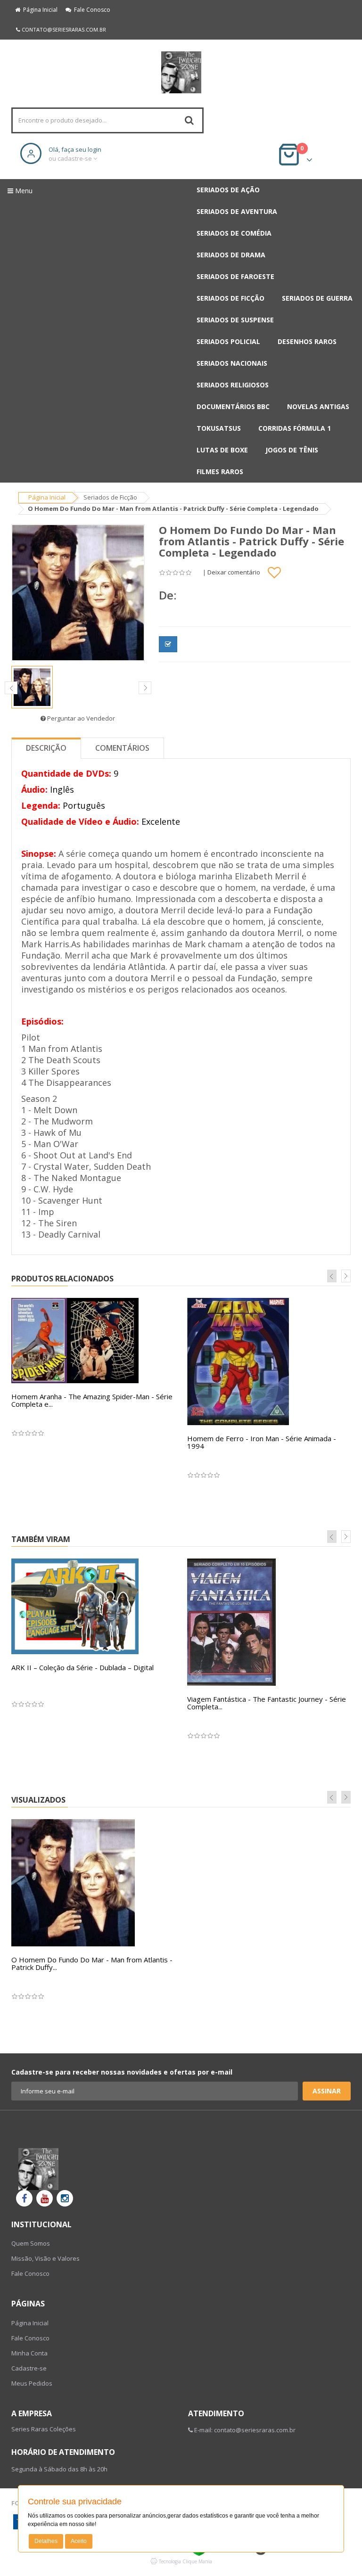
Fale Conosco (91, 10)
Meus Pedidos (32, 2383)
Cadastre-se (29, 2368)
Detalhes (46, 2541)
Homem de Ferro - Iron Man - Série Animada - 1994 (262, 1442)
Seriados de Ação (228, 190)
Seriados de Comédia (234, 233)
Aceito (79, 2541)
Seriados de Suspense (235, 320)
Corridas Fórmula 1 (295, 428)
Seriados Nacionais (232, 363)
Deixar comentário (234, 572)
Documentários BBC (233, 406)
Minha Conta (29, 2353)
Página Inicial (39, 10)
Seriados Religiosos (233, 385)
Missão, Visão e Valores (45, 2258)
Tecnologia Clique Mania (185, 2561)
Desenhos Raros (307, 341)
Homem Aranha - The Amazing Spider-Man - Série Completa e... (92, 1400)
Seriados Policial (228, 341)
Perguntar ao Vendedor (80, 718)
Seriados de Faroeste (235, 276)
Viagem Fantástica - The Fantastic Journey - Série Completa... (267, 1703)
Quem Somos (31, 2243)
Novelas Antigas (318, 406)
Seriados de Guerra (317, 298)
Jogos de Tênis (292, 450)
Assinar (327, 2091)
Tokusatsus (219, 428)
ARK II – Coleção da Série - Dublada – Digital (82, 1667)
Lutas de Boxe (222, 450)
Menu (23, 191)
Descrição (46, 748)
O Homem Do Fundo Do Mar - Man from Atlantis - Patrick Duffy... (92, 1964)
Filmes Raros (220, 472)
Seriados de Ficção (230, 298)
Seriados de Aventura (237, 211)
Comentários (122, 748)
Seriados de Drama (231, 255)
